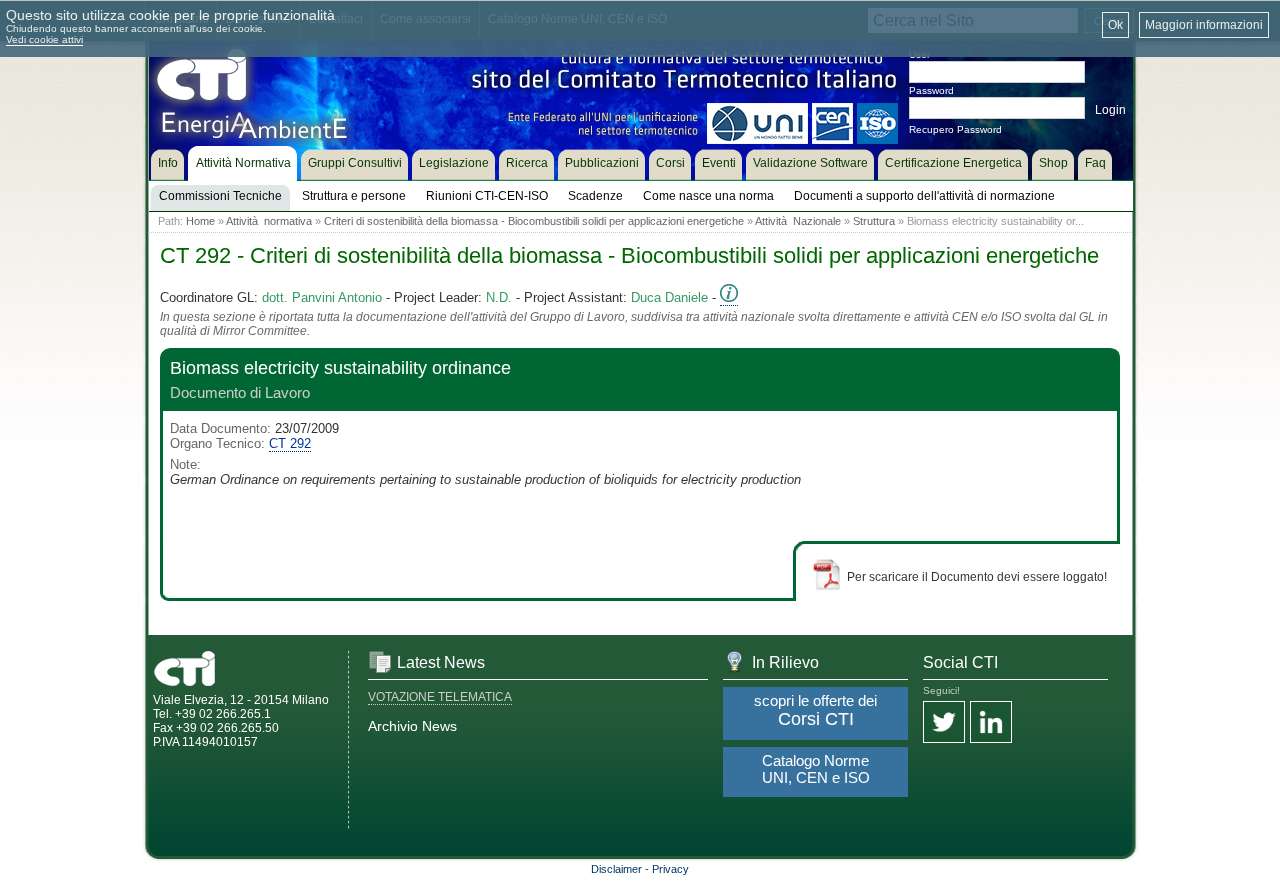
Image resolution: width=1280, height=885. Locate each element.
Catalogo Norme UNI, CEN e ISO (816, 769)
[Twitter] (944, 723)
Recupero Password (955, 129)
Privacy (670, 869)
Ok (1115, 25)
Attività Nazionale (798, 221)
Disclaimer (616, 869)
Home (200, 221)
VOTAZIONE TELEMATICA (440, 697)
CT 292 (290, 443)
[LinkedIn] (991, 723)
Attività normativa (269, 221)
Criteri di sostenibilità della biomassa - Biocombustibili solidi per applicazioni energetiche (534, 221)
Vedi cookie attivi (44, 39)
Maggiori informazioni (1204, 25)
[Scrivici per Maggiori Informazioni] (729, 298)
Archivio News (412, 726)
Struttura (874, 221)
